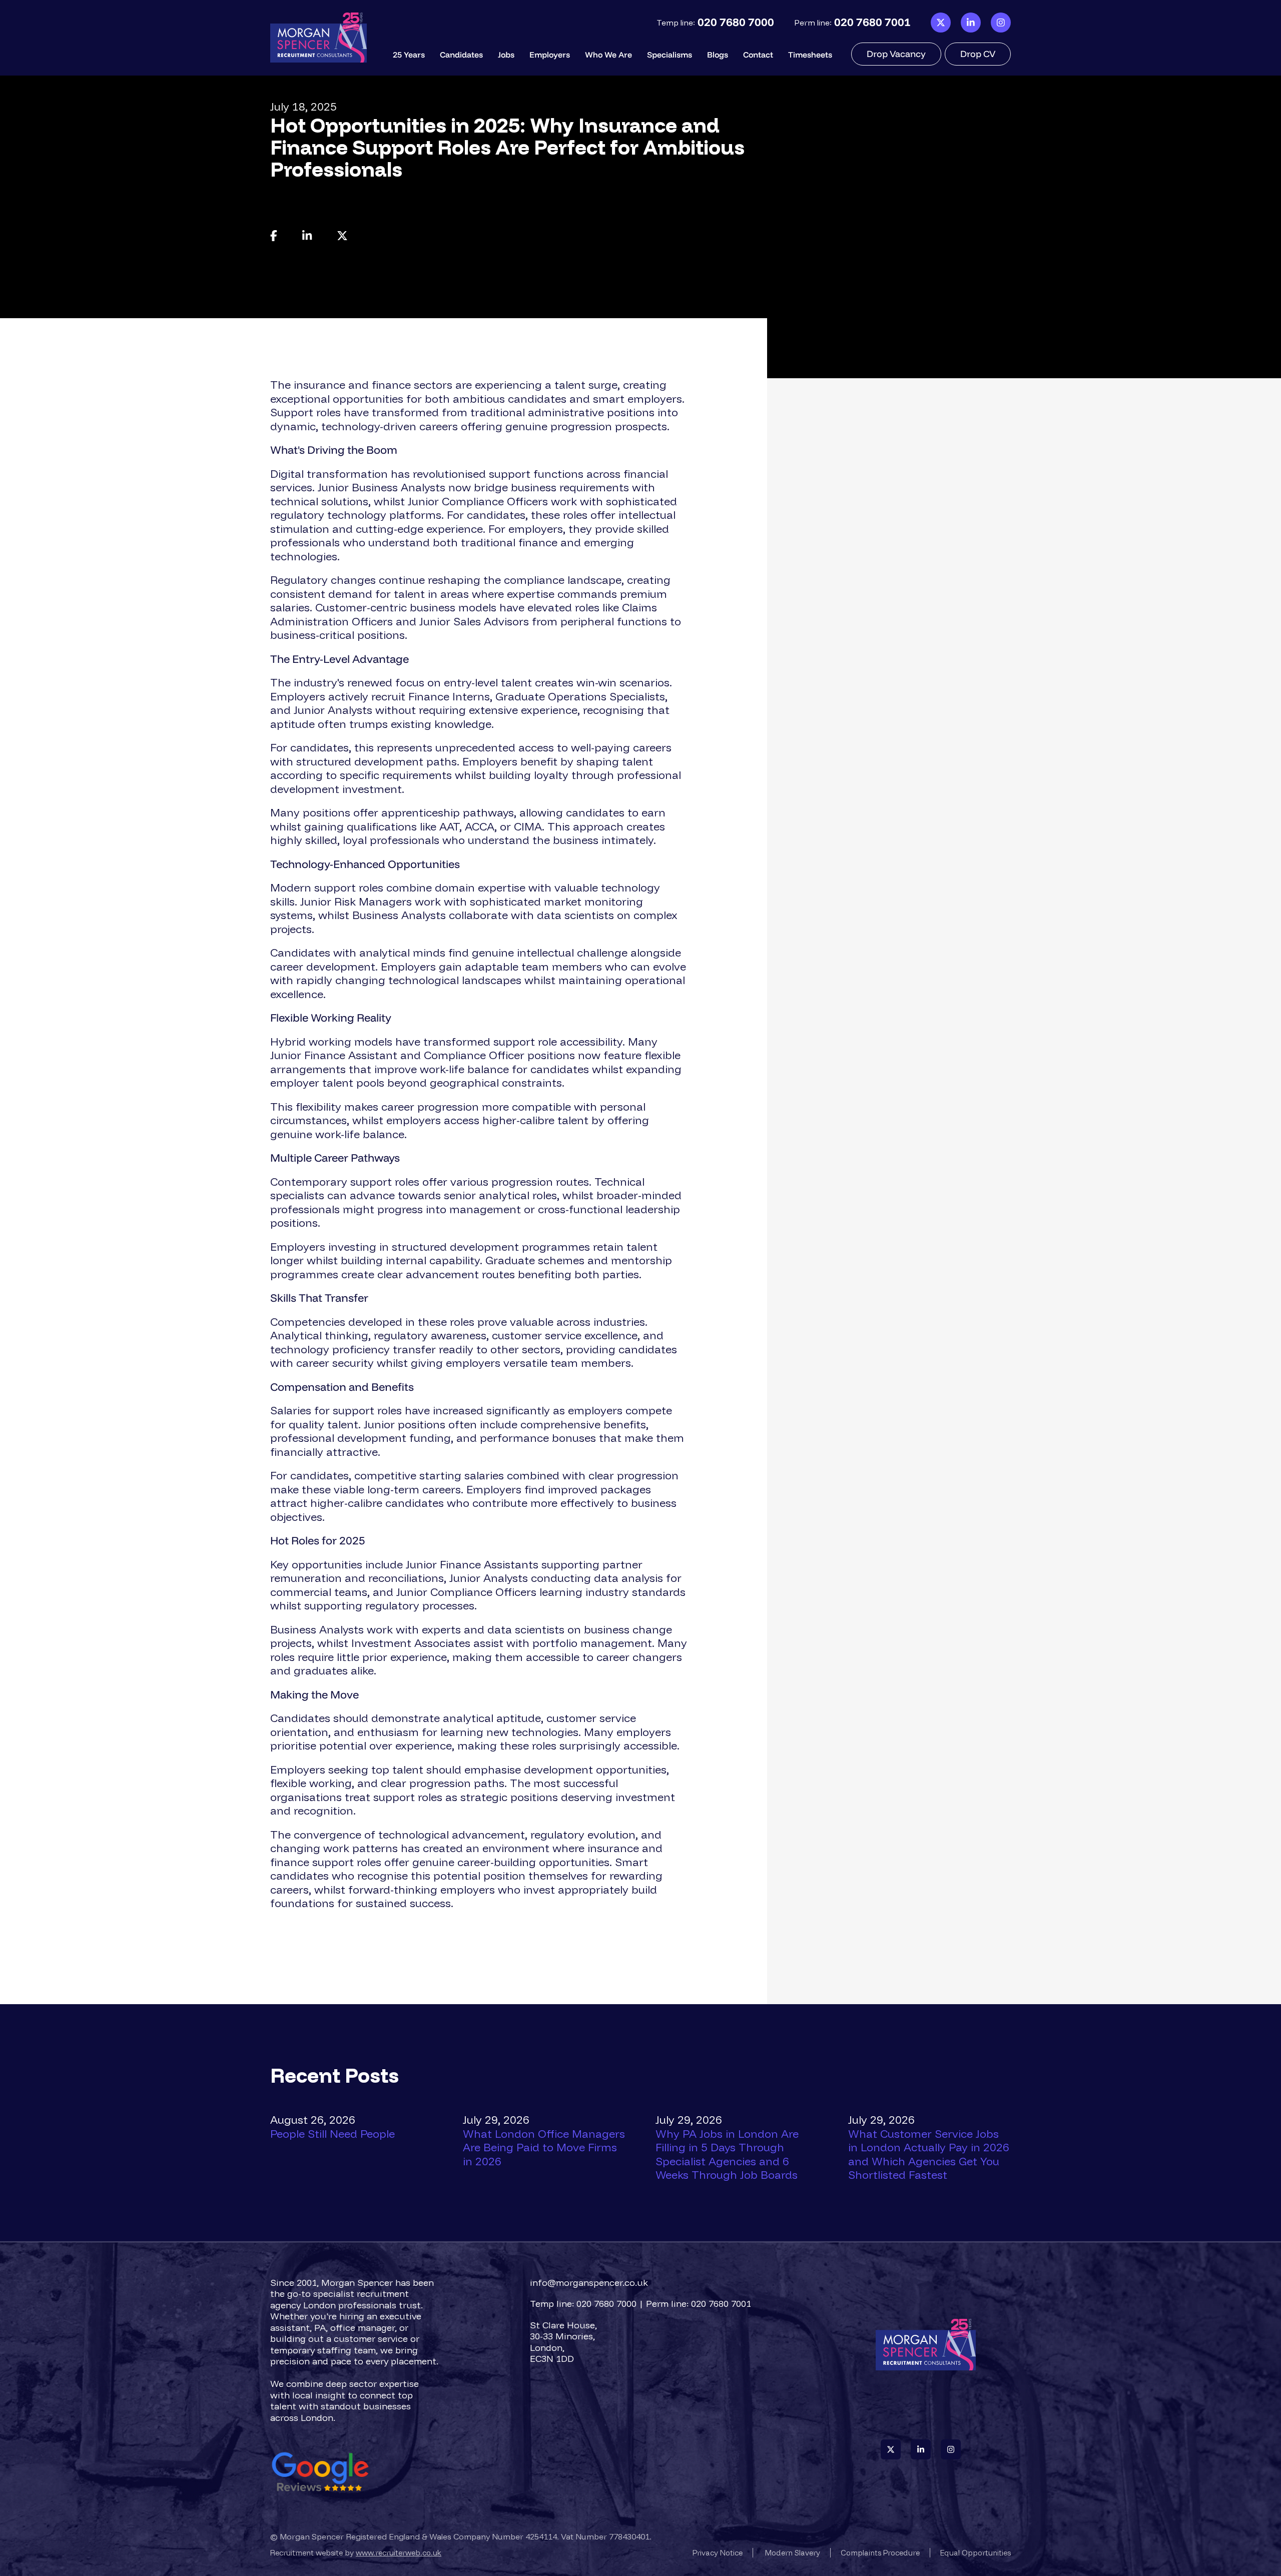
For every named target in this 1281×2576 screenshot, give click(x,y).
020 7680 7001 (872, 22)
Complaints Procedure (880, 2553)
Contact (758, 55)
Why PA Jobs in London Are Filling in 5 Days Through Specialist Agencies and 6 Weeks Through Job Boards (727, 2155)
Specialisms (670, 55)
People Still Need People (333, 2134)
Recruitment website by (356, 2553)
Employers (550, 55)
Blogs (718, 55)
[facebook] (274, 236)
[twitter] (941, 23)
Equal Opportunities (976, 2553)
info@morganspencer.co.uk (589, 2283)
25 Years (409, 55)
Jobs (506, 55)
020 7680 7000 (736, 22)
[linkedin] (971, 23)
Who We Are (608, 55)
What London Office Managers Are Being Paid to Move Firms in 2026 (544, 2148)
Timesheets (810, 55)
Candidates (461, 55)
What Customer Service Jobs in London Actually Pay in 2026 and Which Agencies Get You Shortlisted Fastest (929, 2155)
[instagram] (1001, 23)
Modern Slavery (793, 2553)
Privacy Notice (718, 2553)
